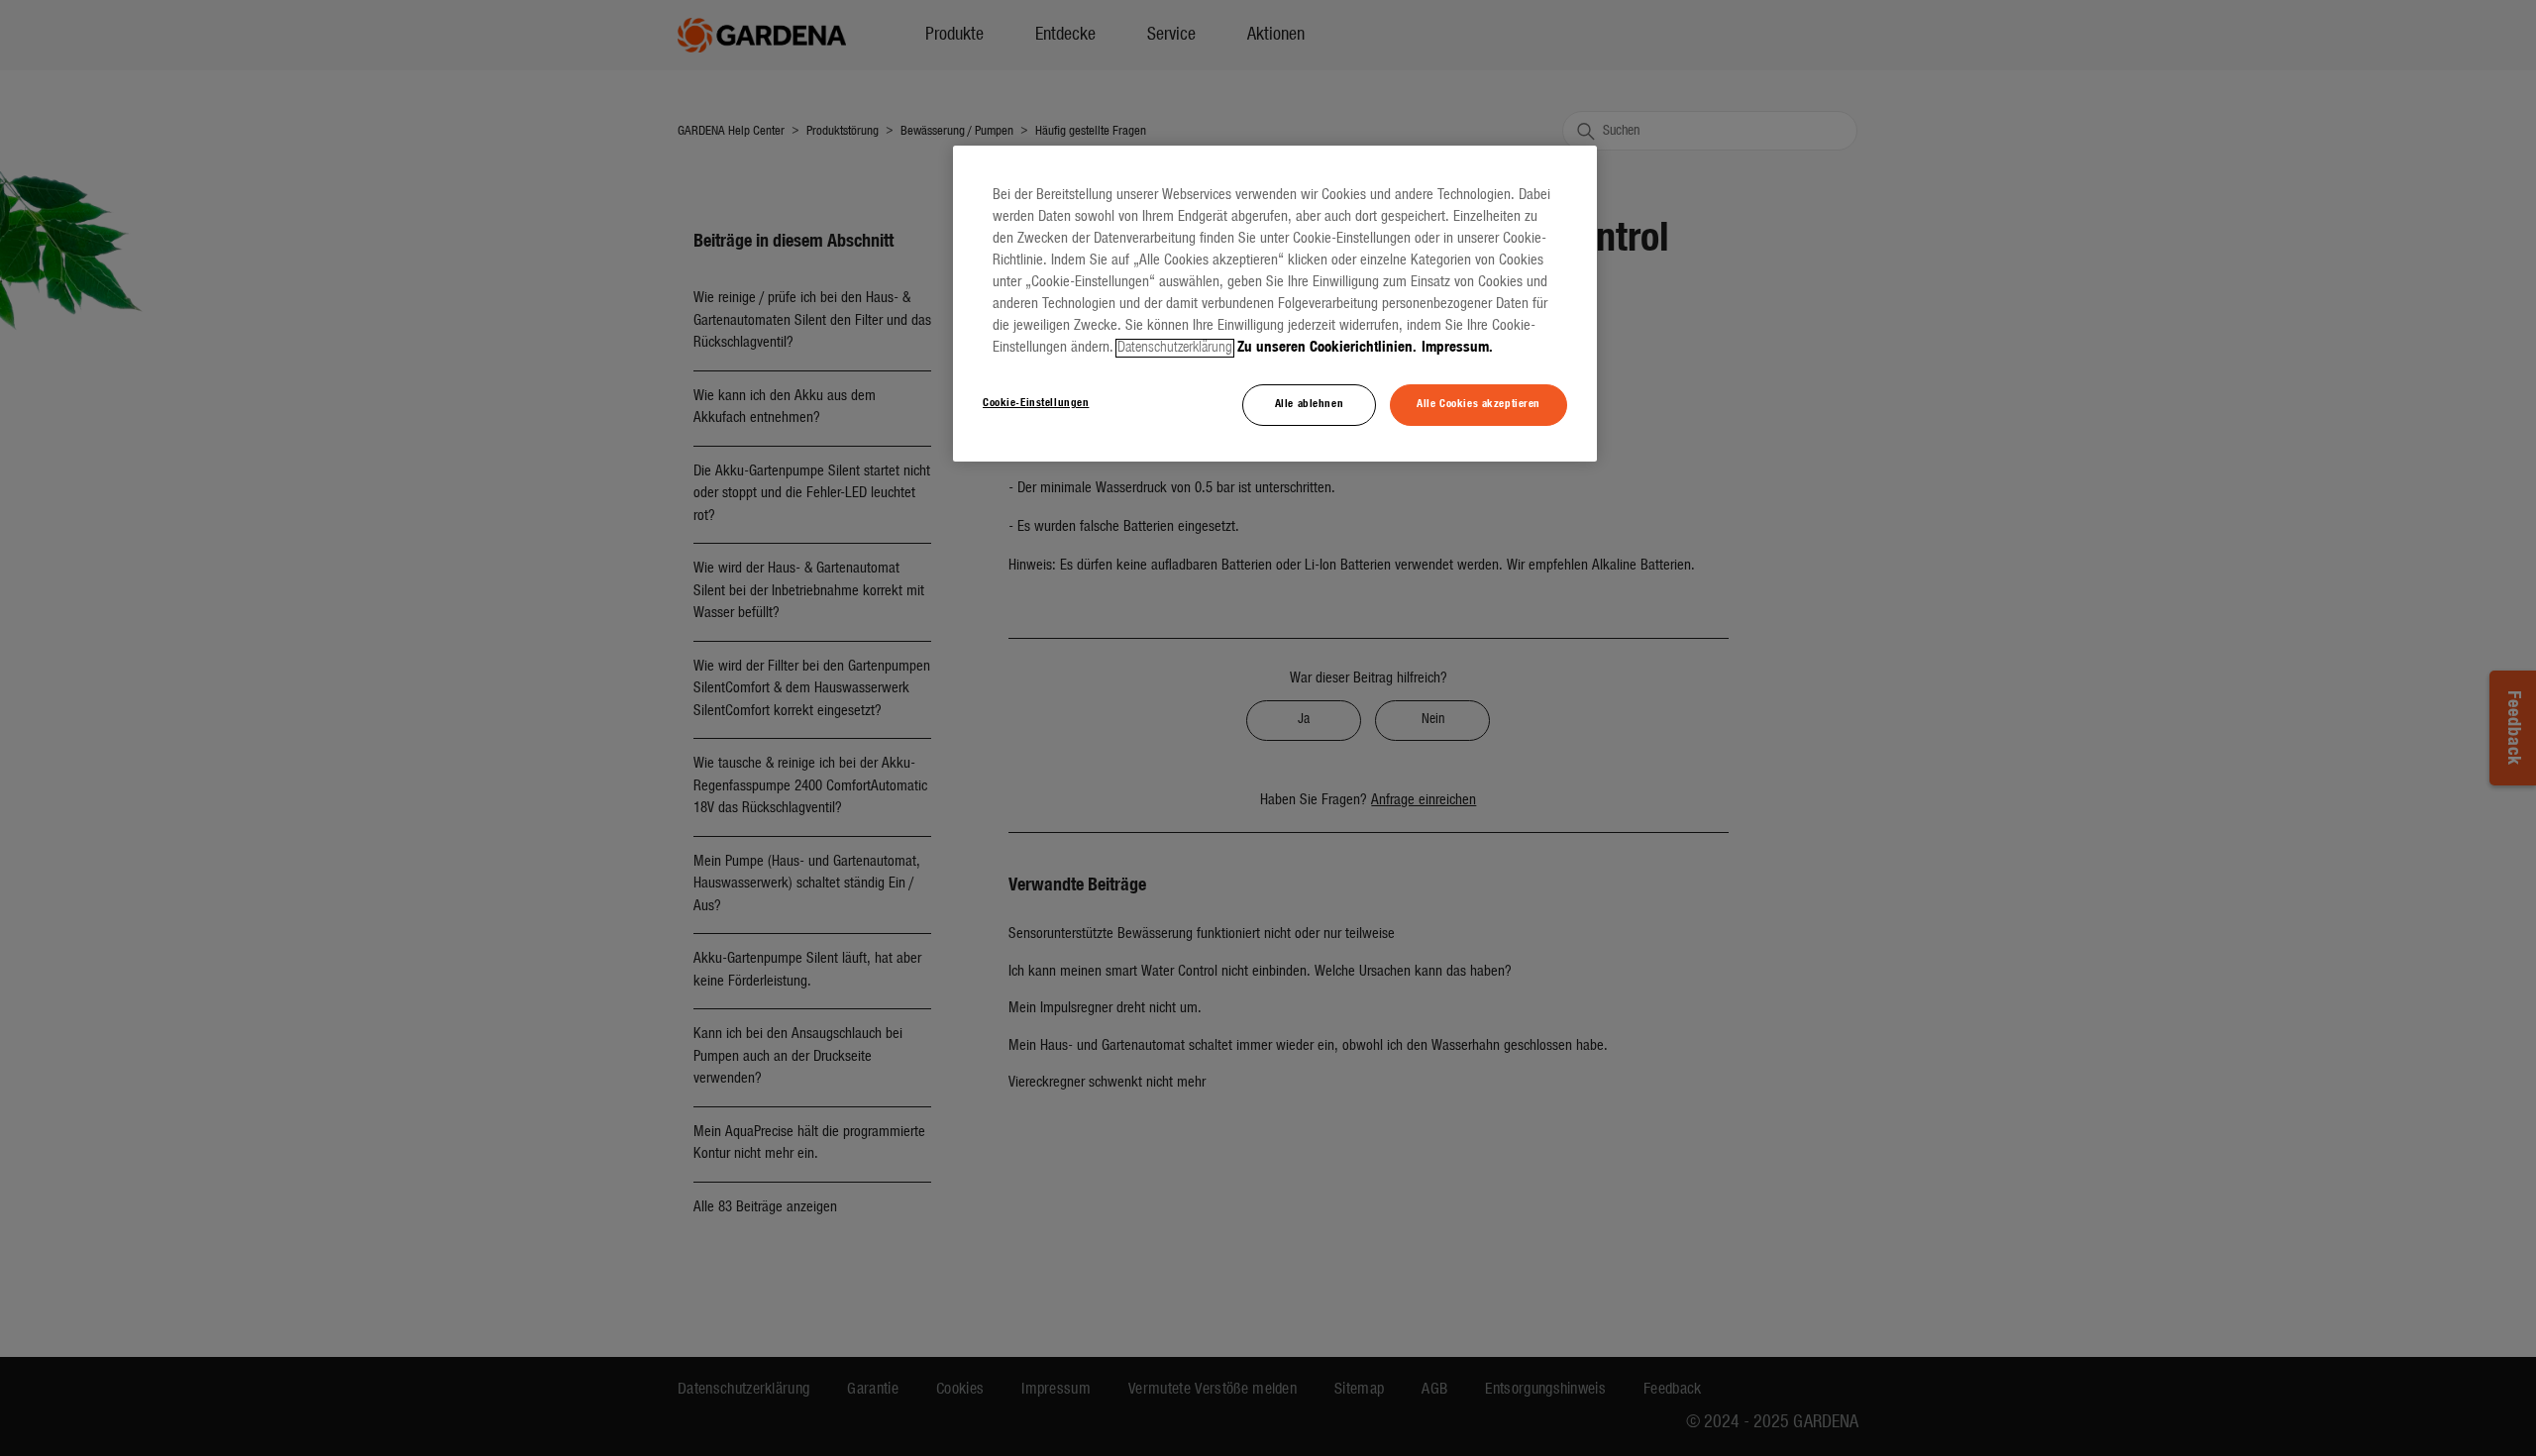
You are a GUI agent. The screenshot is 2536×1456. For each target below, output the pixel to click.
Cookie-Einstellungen (1036, 403)
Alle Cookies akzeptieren (1479, 404)
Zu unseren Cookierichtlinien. (1327, 348)
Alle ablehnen (1309, 404)
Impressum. (1457, 348)
